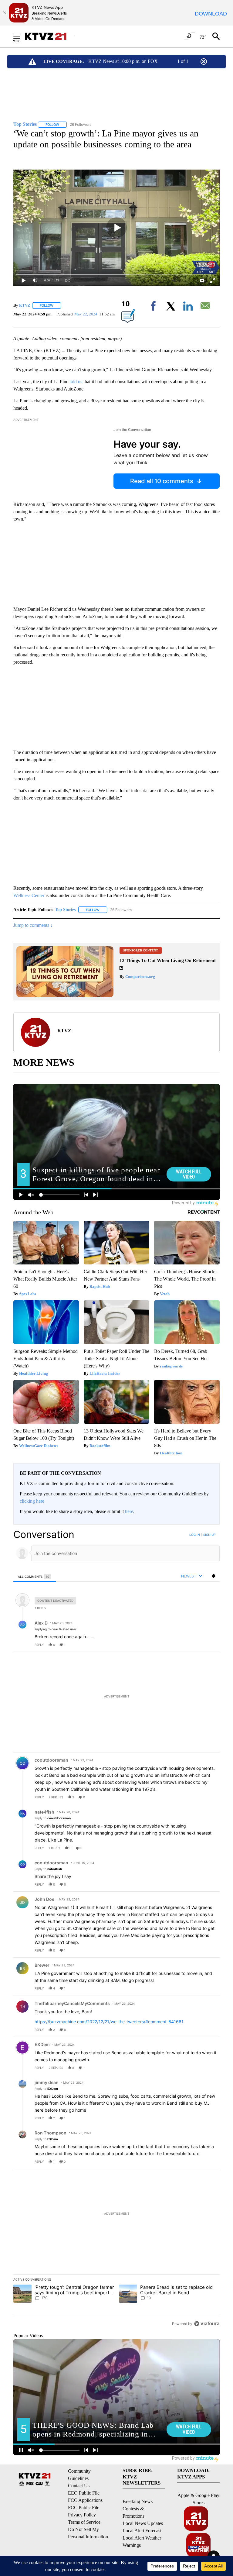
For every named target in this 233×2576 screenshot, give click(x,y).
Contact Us (79, 2486)
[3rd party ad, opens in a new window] (65, 995)
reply (39, 1645)
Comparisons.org (140, 977)
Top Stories (65, 910)
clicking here (32, 1501)
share (196, 1645)
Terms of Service (84, 2522)
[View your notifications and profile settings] (214, 1576)
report (209, 1645)
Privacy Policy (82, 2515)
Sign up (209, 1535)
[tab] (35, 1576)
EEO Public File (84, 2493)
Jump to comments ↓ (33, 925)
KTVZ (25, 305)
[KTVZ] (49, 36)
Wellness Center (29, 895)
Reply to (53, 1818)
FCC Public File (84, 2507)
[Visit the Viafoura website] (207, 2324)
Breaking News (138, 2501)
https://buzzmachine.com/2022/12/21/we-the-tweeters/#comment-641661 (109, 2022)
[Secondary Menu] (21, 36)
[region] (116, 1929)
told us (76, 382)
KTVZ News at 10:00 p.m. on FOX (123, 61)
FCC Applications (85, 2500)
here (129, 1511)
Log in (195, 1535)
